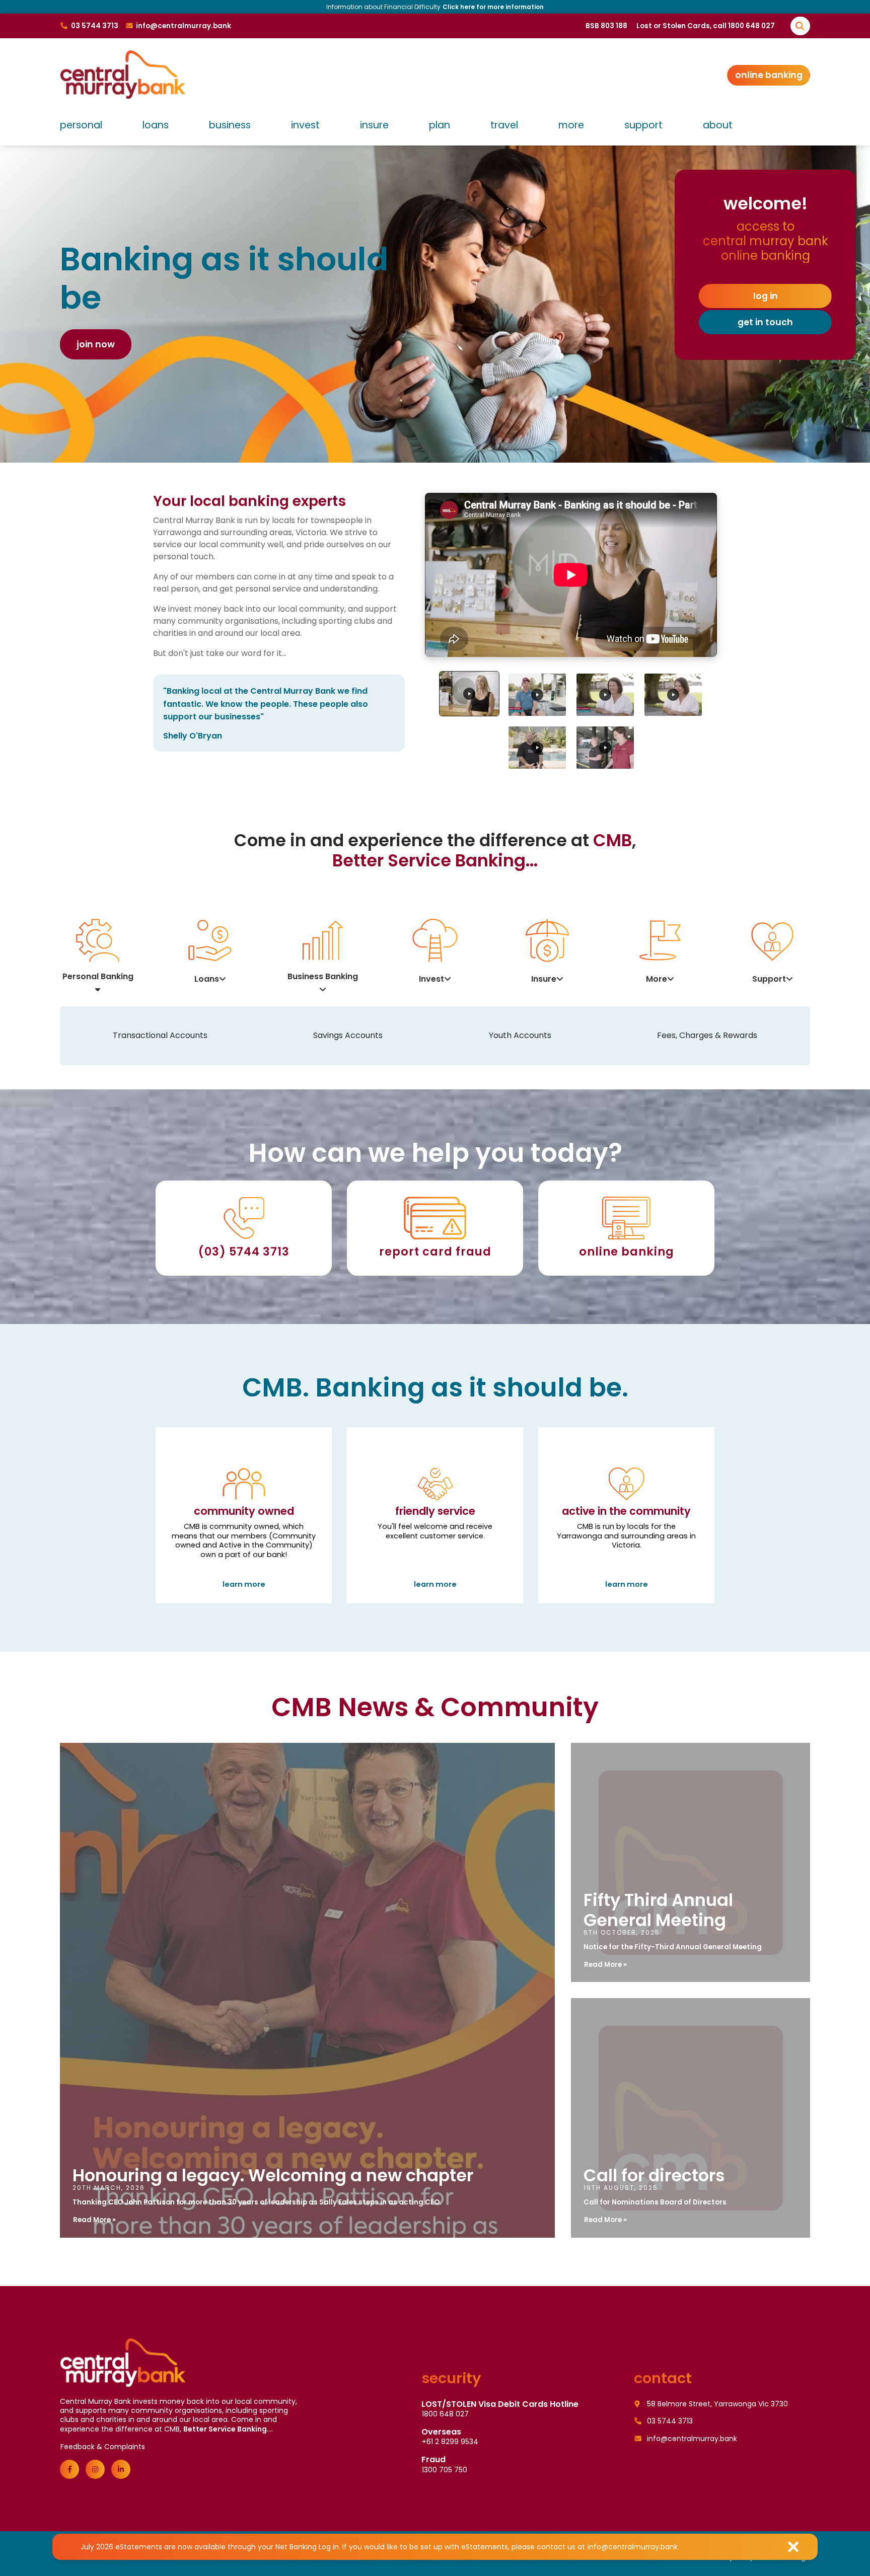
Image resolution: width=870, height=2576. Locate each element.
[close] (793, 2547)
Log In (766, 296)
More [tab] (657, 979)
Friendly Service (435, 1547)
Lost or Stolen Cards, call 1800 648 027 (706, 26)
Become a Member (121, 344)
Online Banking (769, 75)
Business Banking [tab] (323, 976)
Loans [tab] (207, 979)
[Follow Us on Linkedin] (121, 2469)
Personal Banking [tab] (98, 976)
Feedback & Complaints (103, 2447)
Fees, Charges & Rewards (707, 1035)
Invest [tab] (431, 979)
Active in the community (626, 1547)
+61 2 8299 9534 (450, 2442)
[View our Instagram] (95, 2469)
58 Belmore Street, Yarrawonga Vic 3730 (716, 2404)
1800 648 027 (445, 2414)
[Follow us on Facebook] (69, 2469)
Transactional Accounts (160, 1035)
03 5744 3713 (669, 2421)
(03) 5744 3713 (244, 1252)
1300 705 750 (445, 2470)
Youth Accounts (520, 1035)
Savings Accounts (348, 1035)
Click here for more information (223, 7)
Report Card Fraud (435, 1252)
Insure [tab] (544, 979)
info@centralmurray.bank (633, 2547)
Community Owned (244, 1547)
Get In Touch (765, 322)
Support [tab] (769, 979)
